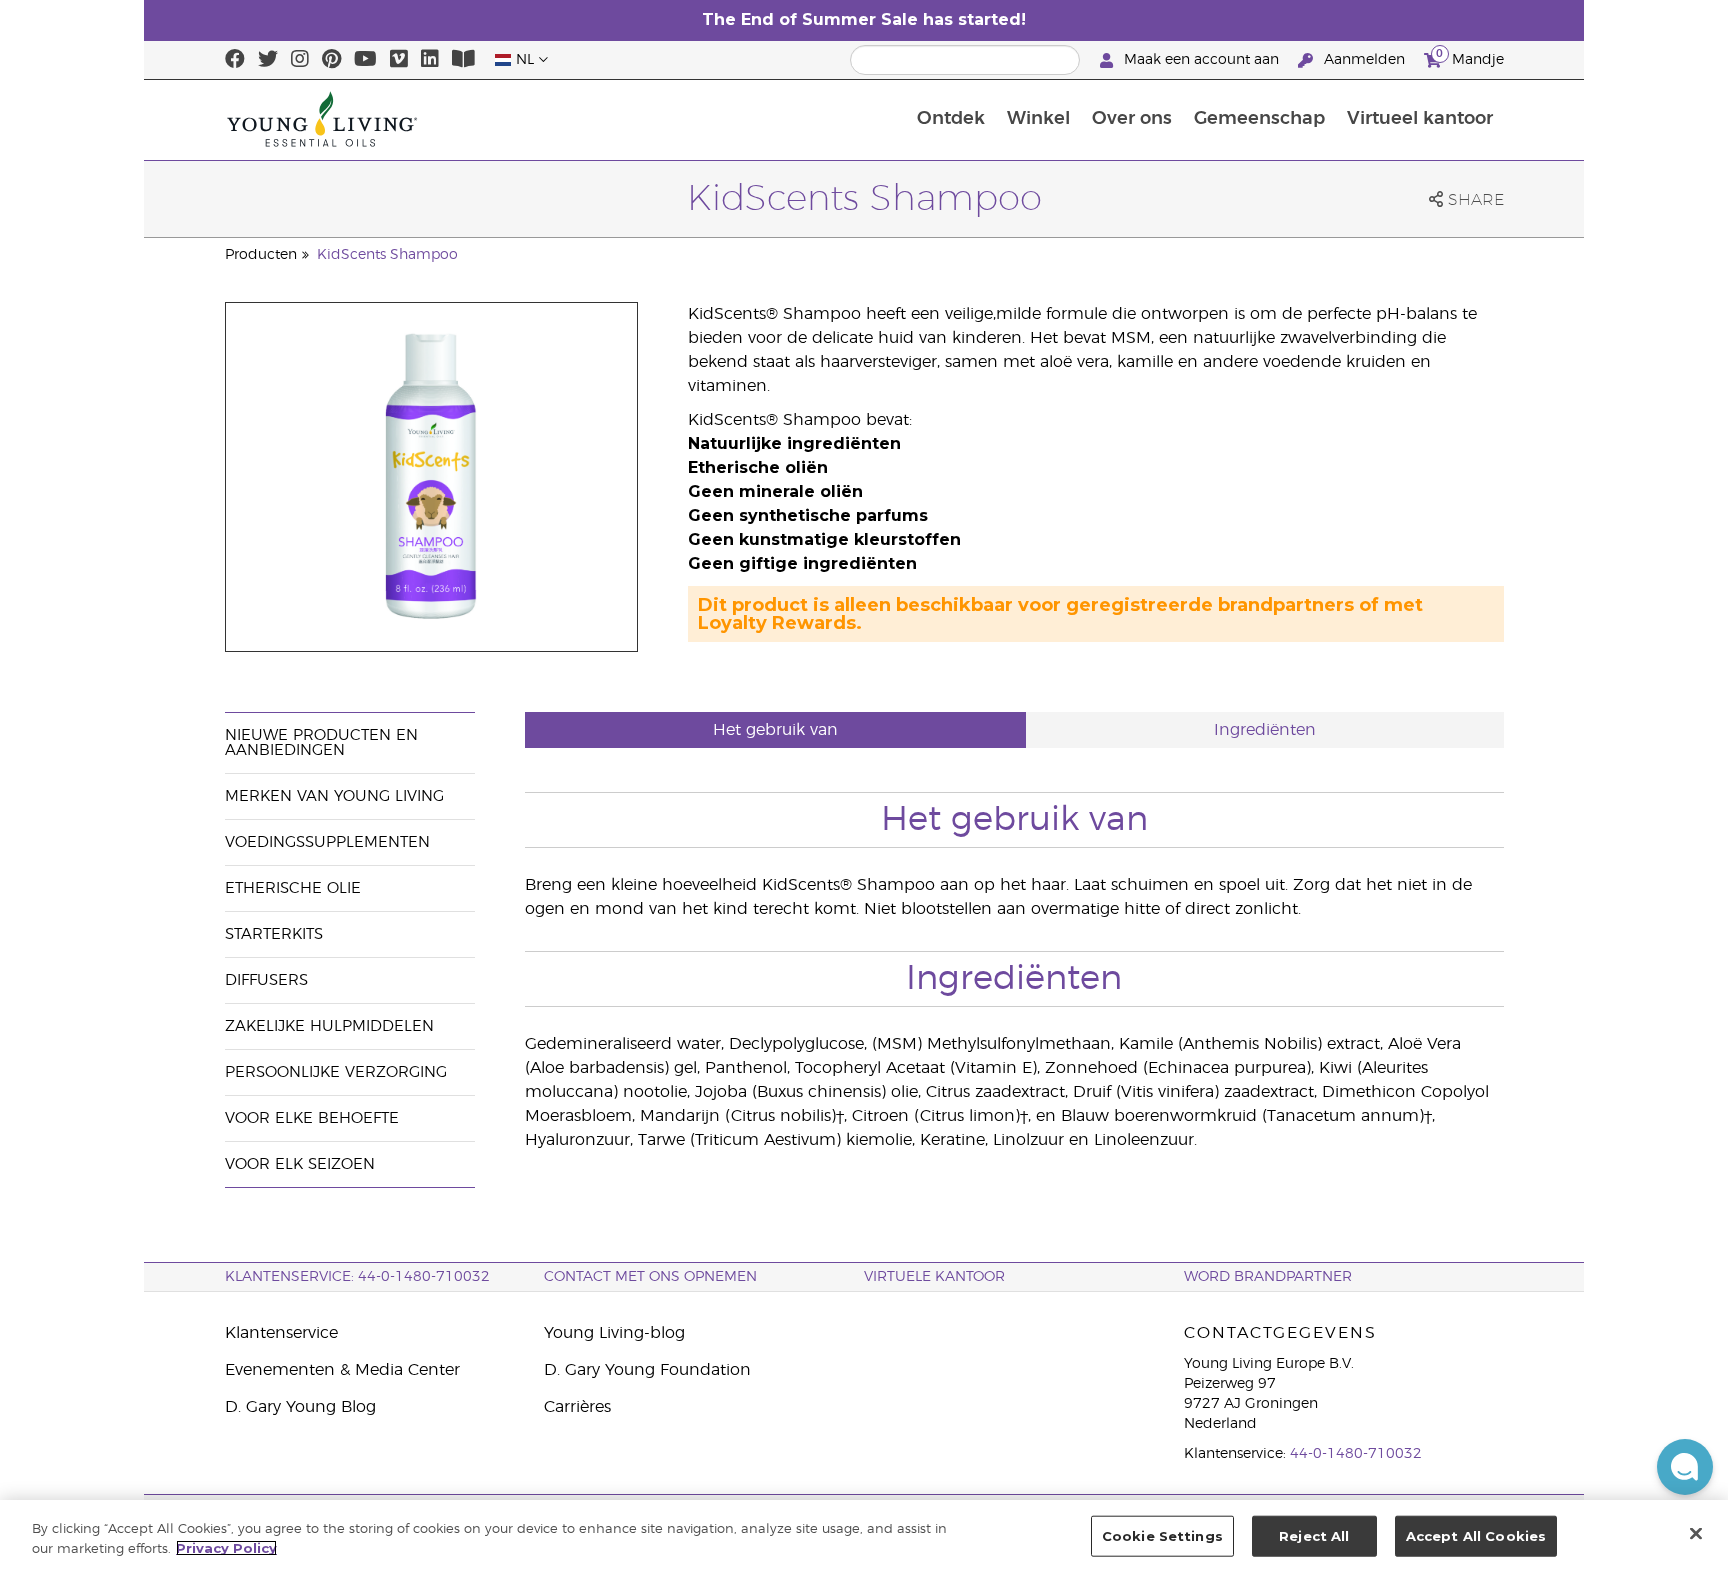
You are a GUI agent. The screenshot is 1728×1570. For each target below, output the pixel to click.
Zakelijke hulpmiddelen (329, 1026)
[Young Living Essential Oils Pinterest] (331, 60)
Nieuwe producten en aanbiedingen (321, 743)
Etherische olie (293, 888)
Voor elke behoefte (312, 1118)
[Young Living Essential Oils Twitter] (268, 60)
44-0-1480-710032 (1356, 1454)
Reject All (1314, 1536)
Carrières (577, 1407)
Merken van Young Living (334, 796)
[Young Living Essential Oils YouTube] (365, 60)
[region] (864, 1535)
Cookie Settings (1162, 1536)
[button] (1685, 1467)
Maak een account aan (1201, 60)
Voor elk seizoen (300, 1164)
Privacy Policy (226, 1548)
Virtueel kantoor (1420, 119)
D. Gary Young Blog (300, 1407)
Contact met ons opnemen (650, 1277)
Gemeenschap (1259, 119)
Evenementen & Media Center (342, 1370)
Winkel (1038, 119)
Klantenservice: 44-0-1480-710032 (357, 1277)
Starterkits (274, 934)
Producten (261, 255)
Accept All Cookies (1476, 1536)
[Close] (1696, 1533)
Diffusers (266, 980)
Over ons (1132, 119)
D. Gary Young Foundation (647, 1370)
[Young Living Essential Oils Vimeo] (399, 60)
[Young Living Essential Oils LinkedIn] (430, 60)
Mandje (1470, 57)
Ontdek (951, 119)
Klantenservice (281, 1333)
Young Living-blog (614, 1333)
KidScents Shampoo (387, 255)
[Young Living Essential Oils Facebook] (235, 60)
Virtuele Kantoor (934, 1277)
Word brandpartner (1268, 1277)
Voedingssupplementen (327, 842)
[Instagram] (300, 60)
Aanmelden (1364, 60)
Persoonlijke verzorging (336, 1072)
